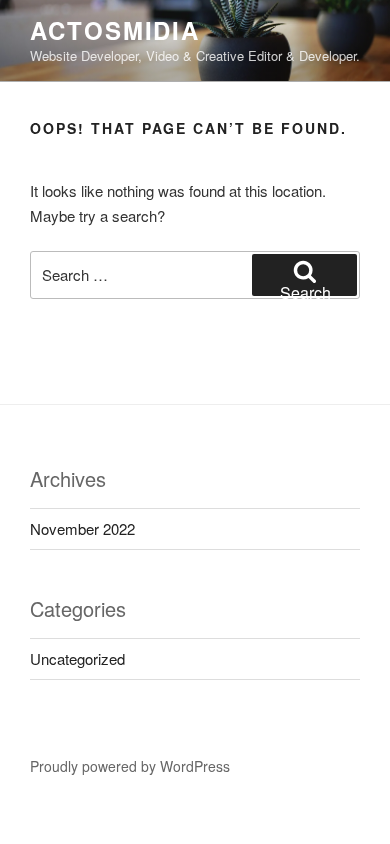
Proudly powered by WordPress (130, 766)
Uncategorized (77, 658)
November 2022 (82, 528)
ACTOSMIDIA (115, 30)
